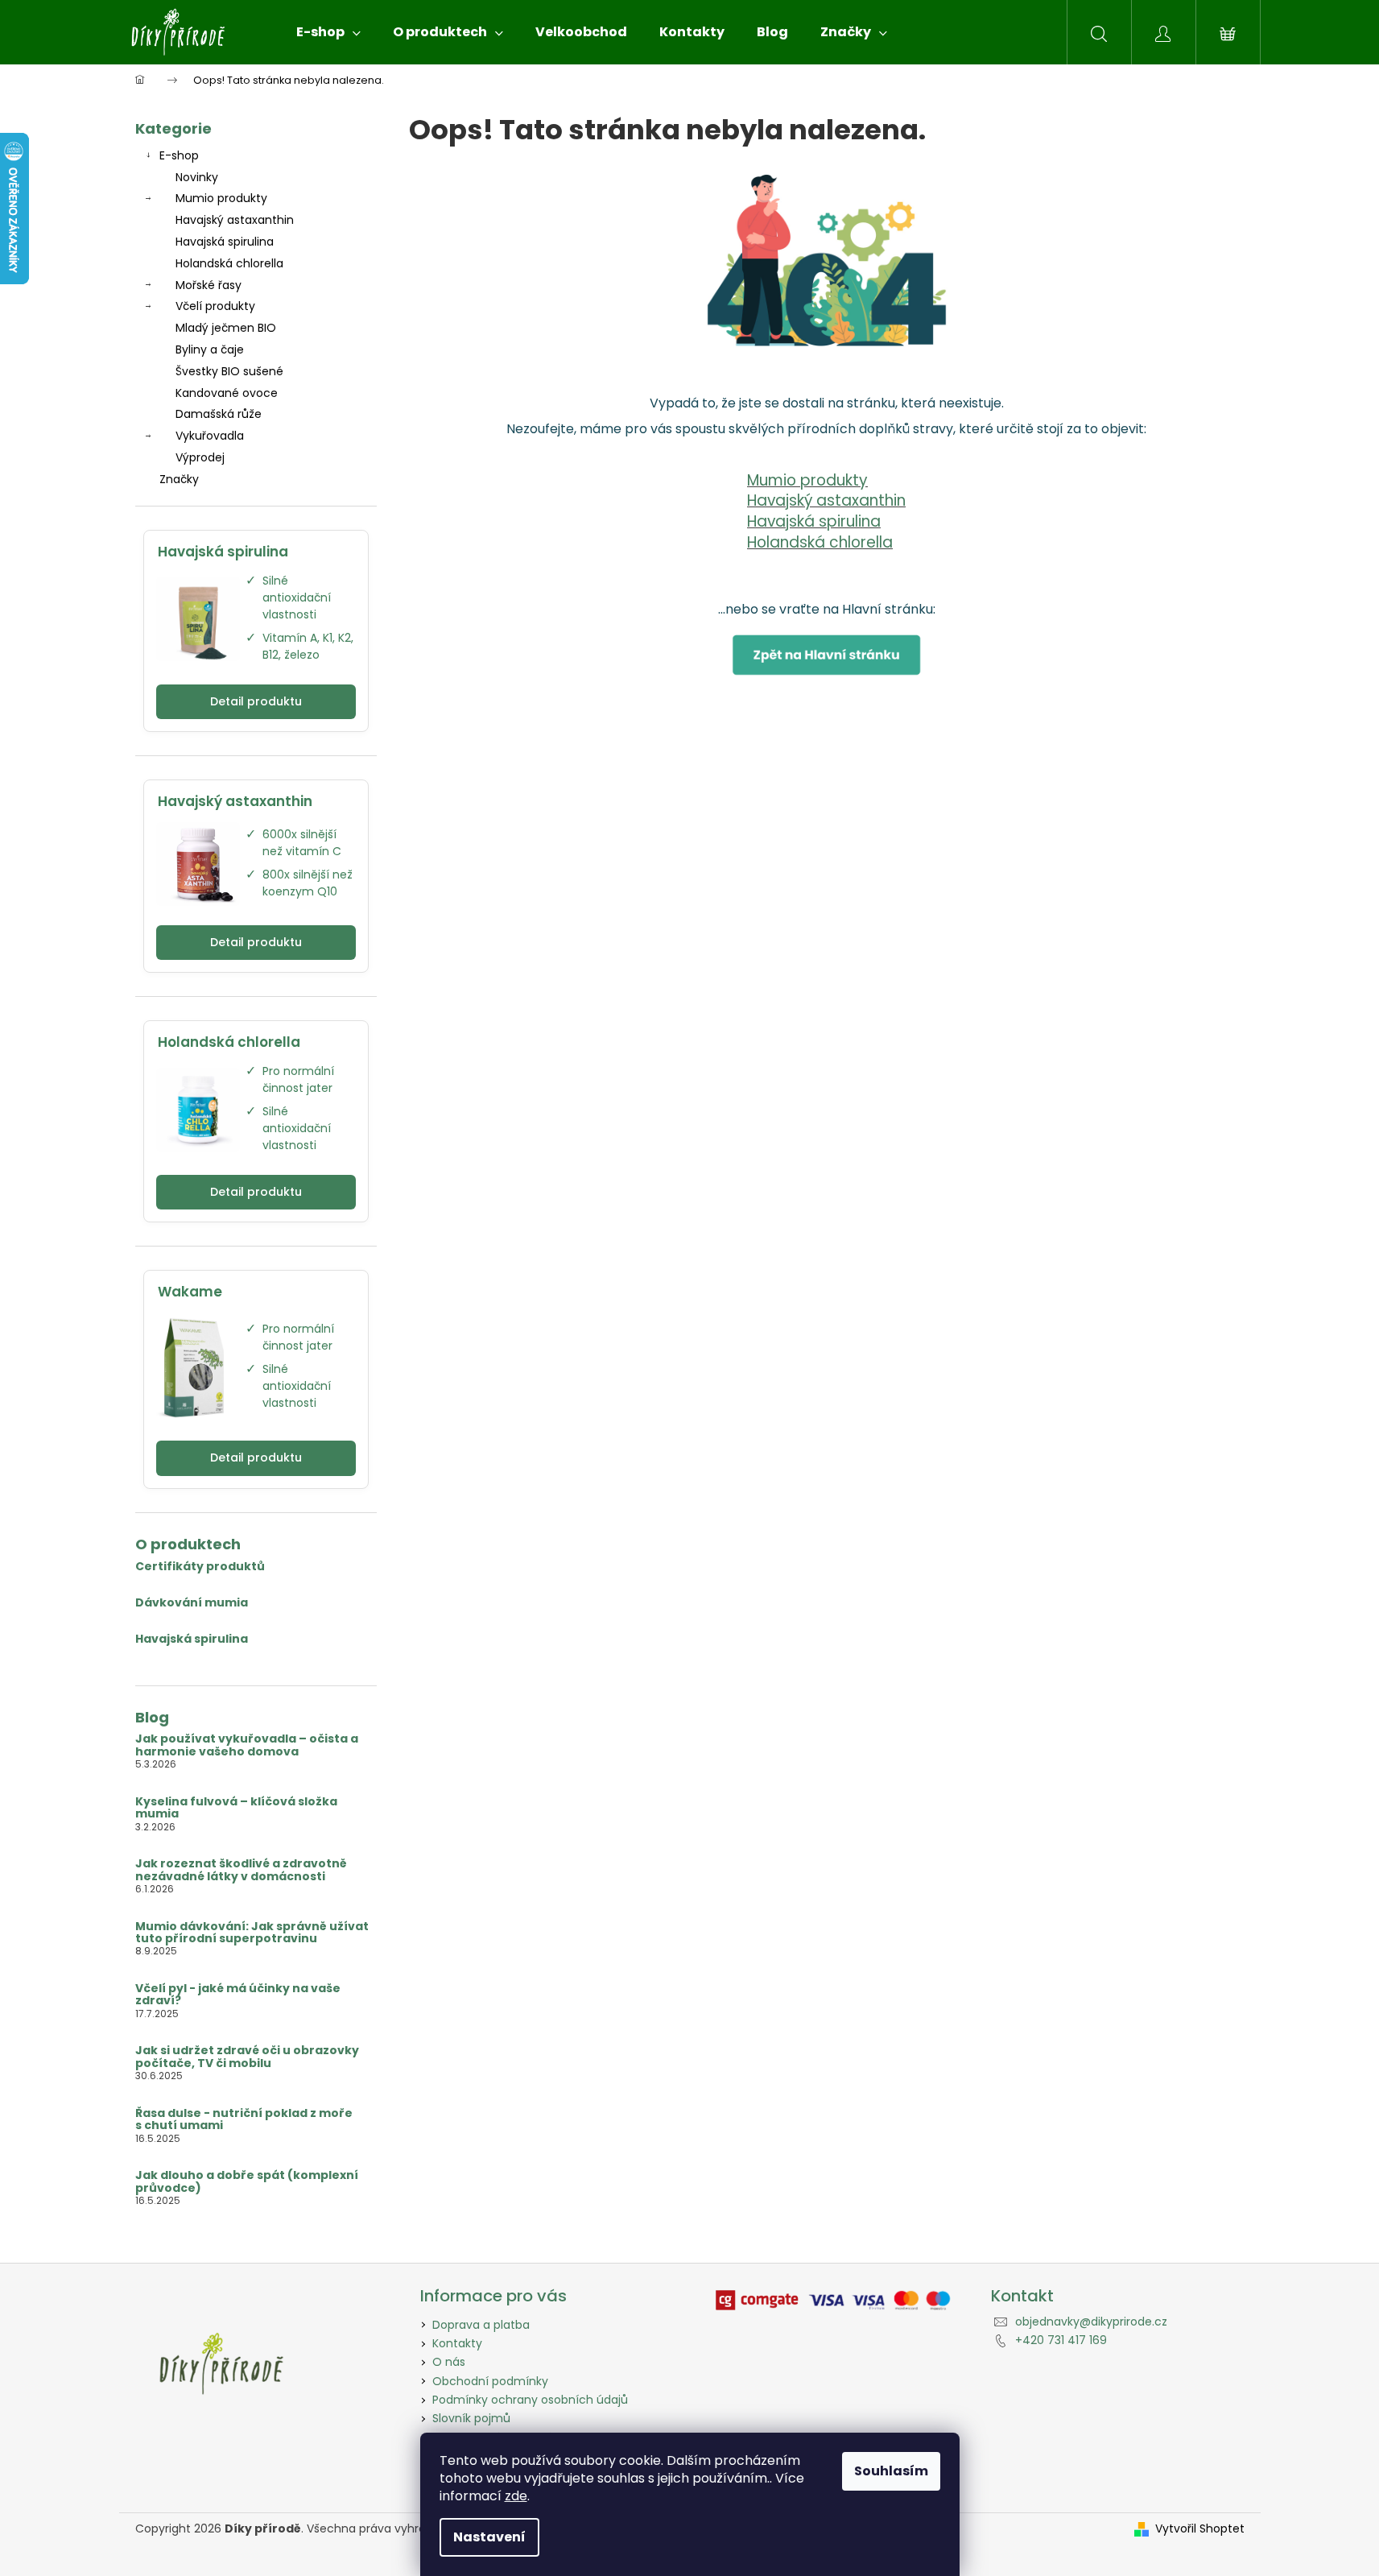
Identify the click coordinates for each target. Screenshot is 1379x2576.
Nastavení (489, 2537)
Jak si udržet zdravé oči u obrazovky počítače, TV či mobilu (247, 2057)
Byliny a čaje (210, 349)
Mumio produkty (221, 198)
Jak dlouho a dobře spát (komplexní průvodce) (247, 2182)
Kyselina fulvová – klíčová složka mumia (236, 1808)
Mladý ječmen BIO (226, 328)
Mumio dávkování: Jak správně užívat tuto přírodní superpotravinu (252, 1933)
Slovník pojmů (471, 2418)
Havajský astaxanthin (235, 220)
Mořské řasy (209, 285)
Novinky (197, 177)
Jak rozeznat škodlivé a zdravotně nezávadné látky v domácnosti (241, 1870)
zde (516, 2496)
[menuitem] (328, 32)
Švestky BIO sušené (229, 371)
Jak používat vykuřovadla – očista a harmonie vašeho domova (247, 1745)
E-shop (179, 155)
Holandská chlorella (229, 263)
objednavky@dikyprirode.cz (1091, 2322)
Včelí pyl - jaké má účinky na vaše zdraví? (238, 1995)
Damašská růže (219, 414)
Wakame (190, 1292)
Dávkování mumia (192, 1603)
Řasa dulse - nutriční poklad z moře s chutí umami (244, 2120)
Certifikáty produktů (200, 1567)
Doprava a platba (481, 2325)
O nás (449, 2362)
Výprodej (200, 457)
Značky (179, 479)
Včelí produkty (215, 306)
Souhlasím (891, 2471)
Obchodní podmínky (490, 2381)
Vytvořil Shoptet (1200, 2529)
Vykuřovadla (210, 436)
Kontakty (457, 2343)
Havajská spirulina (225, 242)
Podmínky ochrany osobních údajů (530, 2400)
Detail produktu (256, 701)
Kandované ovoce (227, 393)
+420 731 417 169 (1061, 2340)
